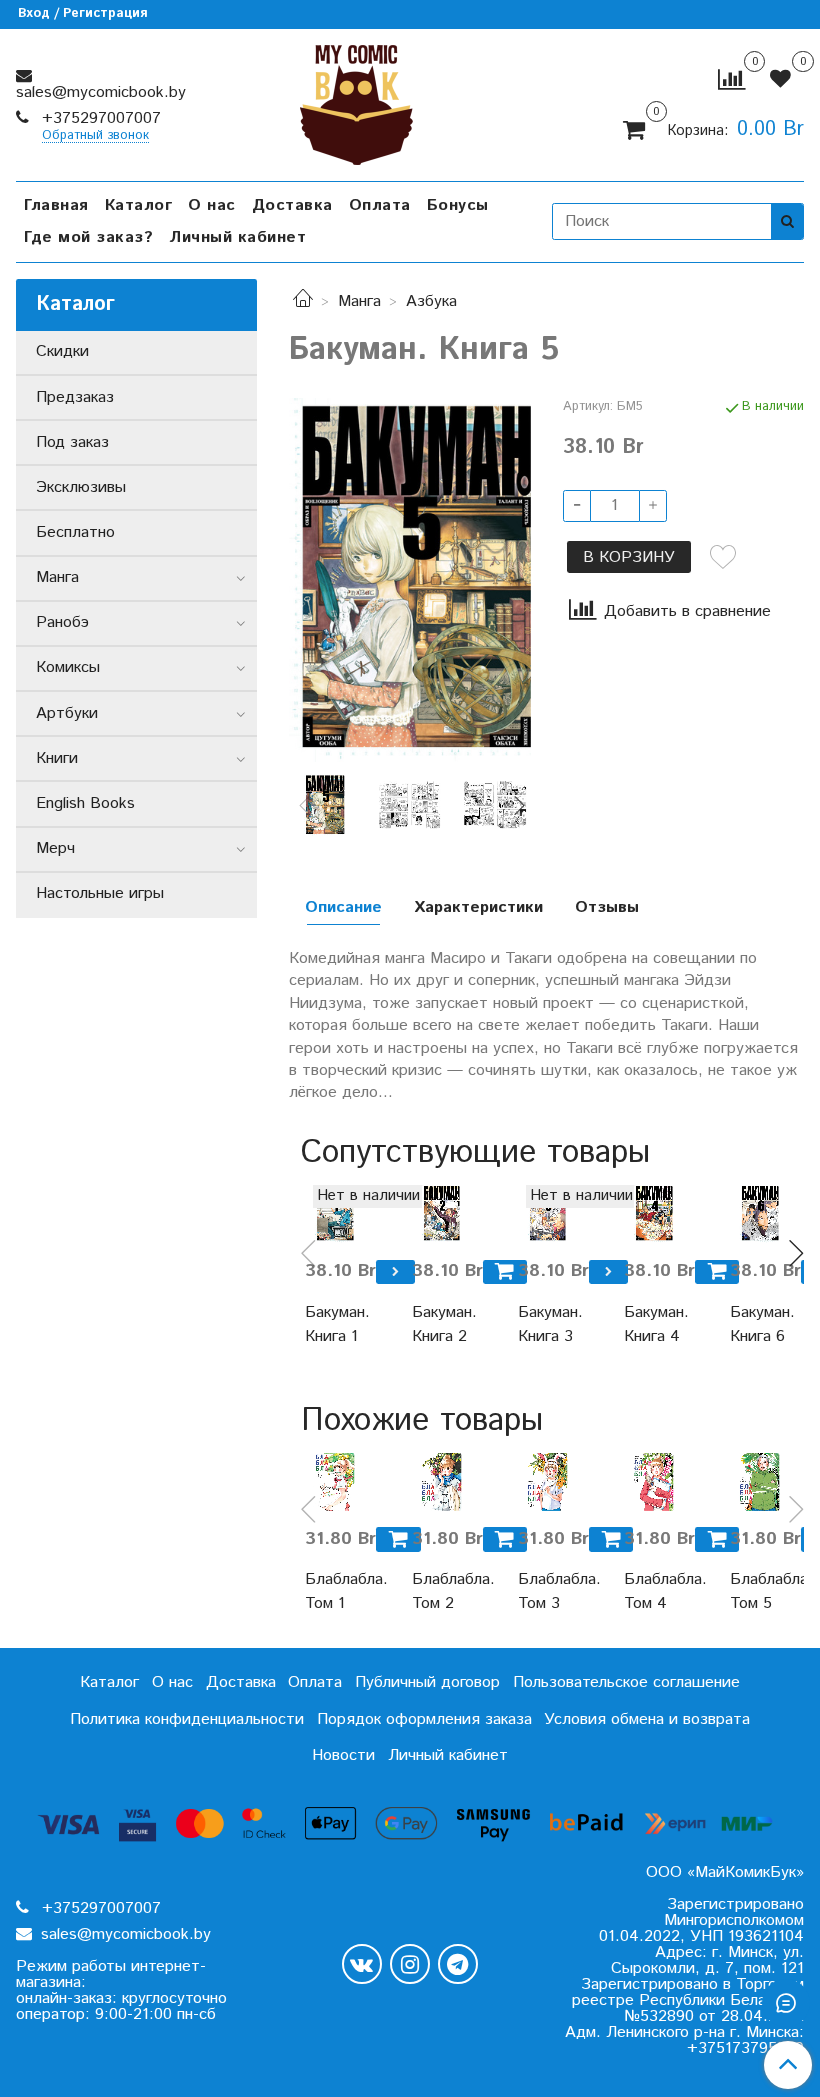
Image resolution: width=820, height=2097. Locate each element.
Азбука (431, 301)
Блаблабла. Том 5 (759, 1591)
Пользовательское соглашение (626, 1682)
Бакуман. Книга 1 (334, 1324)
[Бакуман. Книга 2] (441, 1214)
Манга (359, 301)
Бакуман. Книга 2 (441, 1324)
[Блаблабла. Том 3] (547, 1482)
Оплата (380, 205)
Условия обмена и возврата (647, 1719)
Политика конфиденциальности (187, 1719)
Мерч (55, 848)
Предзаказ (75, 397)
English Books (85, 803)
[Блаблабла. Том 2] (441, 1482)
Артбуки (67, 713)
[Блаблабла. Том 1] (334, 1482)
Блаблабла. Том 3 (547, 1591)
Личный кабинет (237, 237)
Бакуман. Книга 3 (547, 1324)
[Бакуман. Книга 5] (409, 579)
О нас (212, 205)
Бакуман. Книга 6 (759, 1324)
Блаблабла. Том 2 (441, 1591)
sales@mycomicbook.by (101, 92)
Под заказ (72, 442)
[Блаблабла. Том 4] (653, 1482)
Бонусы (458, 205)
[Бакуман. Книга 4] (653, 1214)
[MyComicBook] (356, 100)
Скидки (62, 351)
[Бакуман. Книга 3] (547, 1214)
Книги (57, 758)
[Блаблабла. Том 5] (759, 1482)
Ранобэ (62, 622)
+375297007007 (99, 118)
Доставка (292, 205)
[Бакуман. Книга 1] (334, 1214)
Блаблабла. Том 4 (653, 1591)
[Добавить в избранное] (723, 557)
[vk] (362, 1964)
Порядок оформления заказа (424, 1719)
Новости (343, 1755)
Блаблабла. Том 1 (334, 1591)
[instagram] (410, 1964)
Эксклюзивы (81, 487)
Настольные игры (100, 893)
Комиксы (68, 667)
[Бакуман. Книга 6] (759, 1214)
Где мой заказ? (88, 237)
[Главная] (303, 301)
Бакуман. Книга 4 (653, 1324)
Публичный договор (427, 1682)
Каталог (139, 205)
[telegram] (458, 1964)
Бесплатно (75, 532)
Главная (56, 205)
